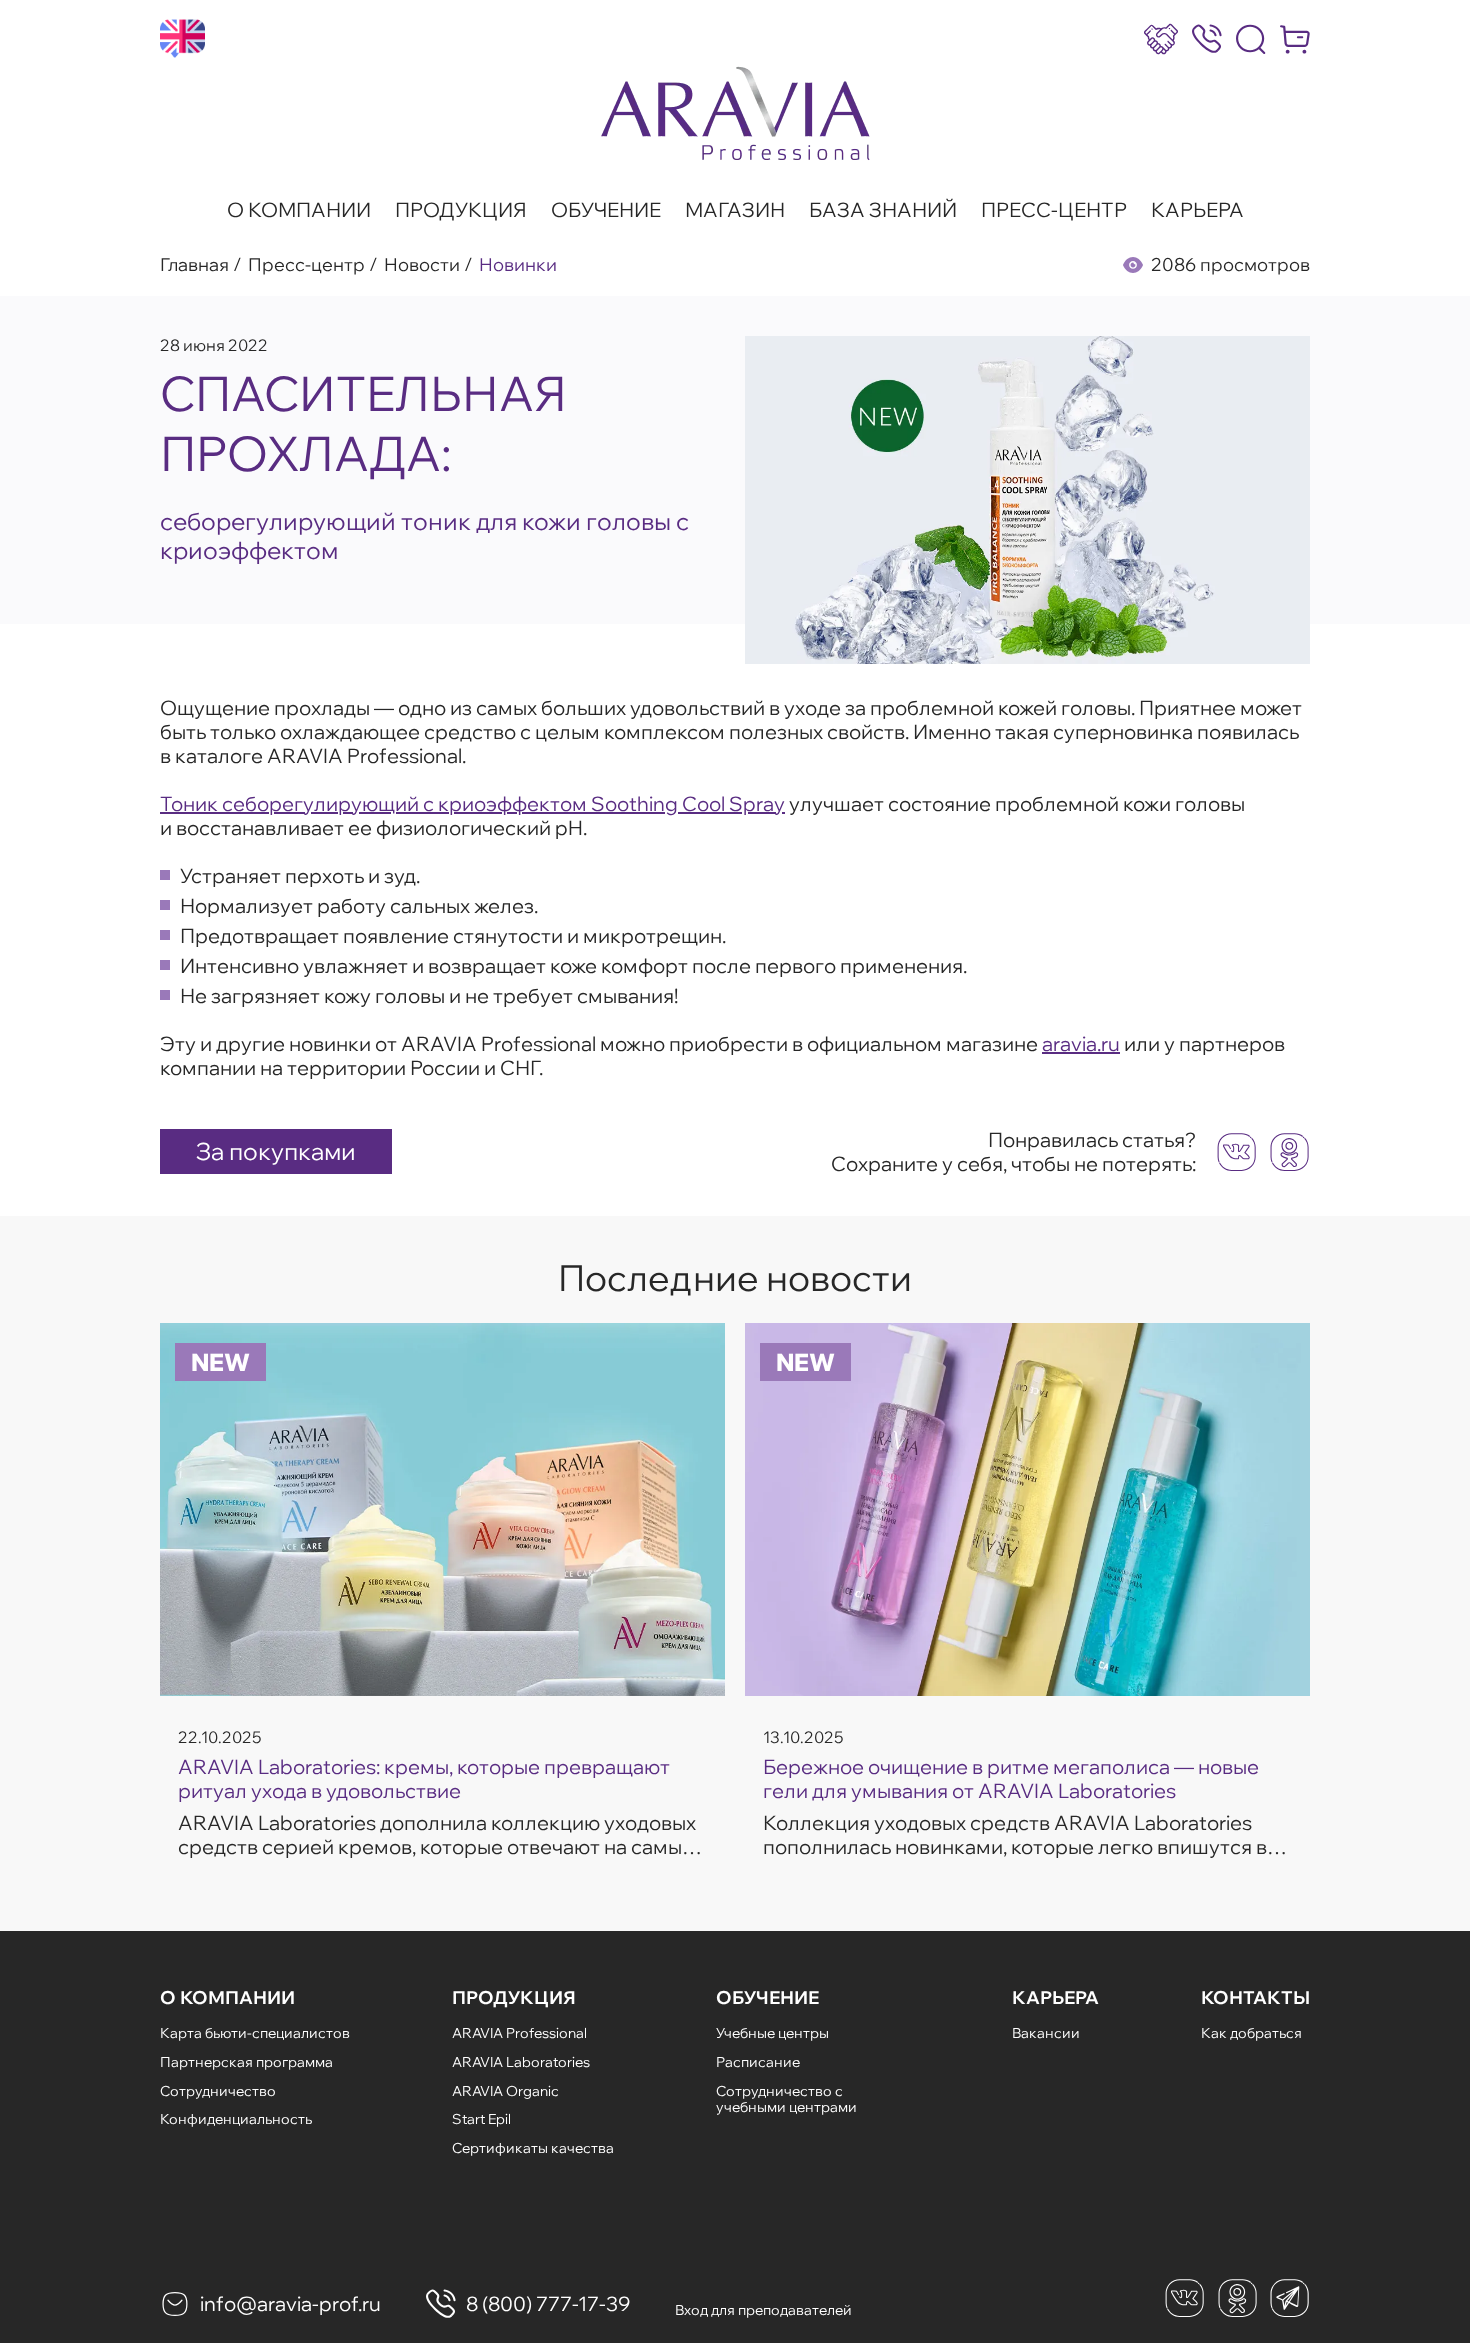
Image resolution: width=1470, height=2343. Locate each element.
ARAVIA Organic (505, 2091)
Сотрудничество (218, 2091)
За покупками (276, 1151)
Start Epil (481, 2119)
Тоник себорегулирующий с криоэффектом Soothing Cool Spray (472, 803)
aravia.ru (1081, 1043)
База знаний (883, 210)
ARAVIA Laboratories (521, 2062)
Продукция (461, 210)
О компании (299, 210)
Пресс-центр (1054, 210)
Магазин (735, 210)
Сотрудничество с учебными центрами (786, 2099)
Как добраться (1251, 2033)
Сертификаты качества (533, 2148)
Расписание (758, 2062)
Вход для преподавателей (763, 2310)
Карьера (1197, 210)
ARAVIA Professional (519, 2033)
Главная (194, 265)
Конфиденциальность (236, 2119)
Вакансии (1046, 2033)
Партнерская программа (246, 2062)
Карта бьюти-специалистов (255, 2033)
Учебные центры (772, 2033)
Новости (422, 265)
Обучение (606, 210)
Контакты (1255, 1998)
